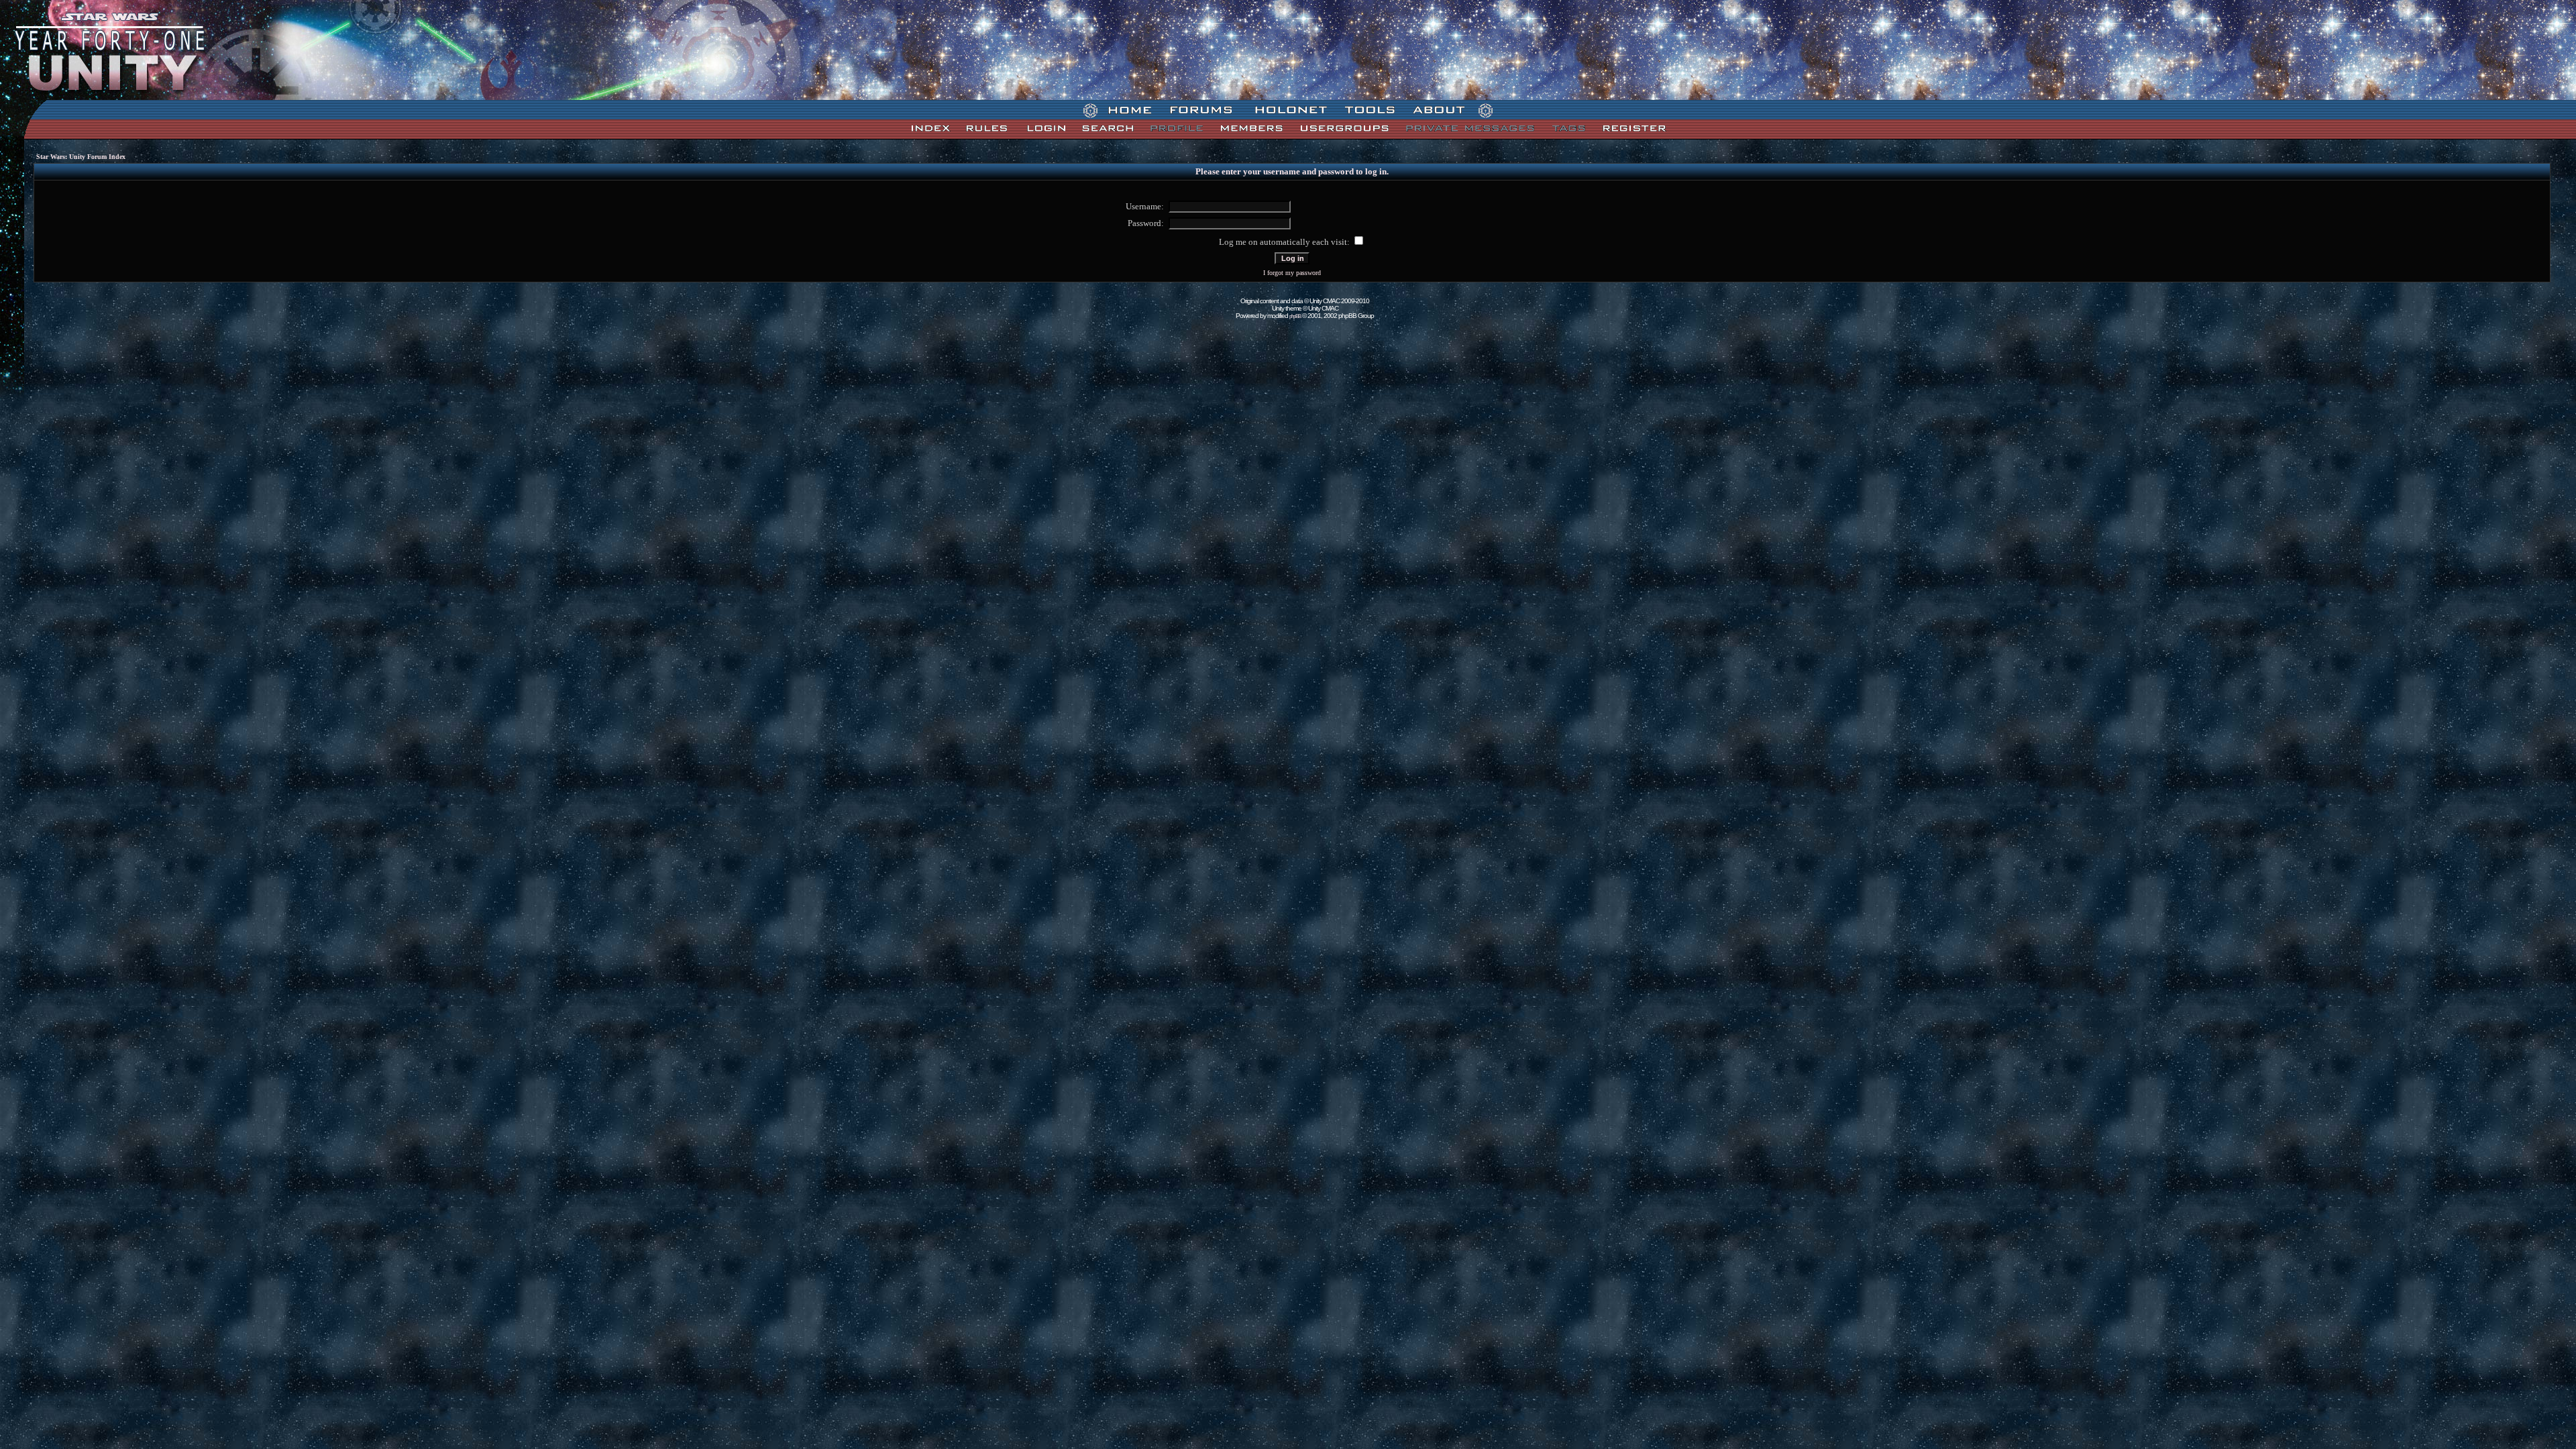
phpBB (1295, 316)
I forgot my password (1292, 273)
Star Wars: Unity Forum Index (81, 157)
